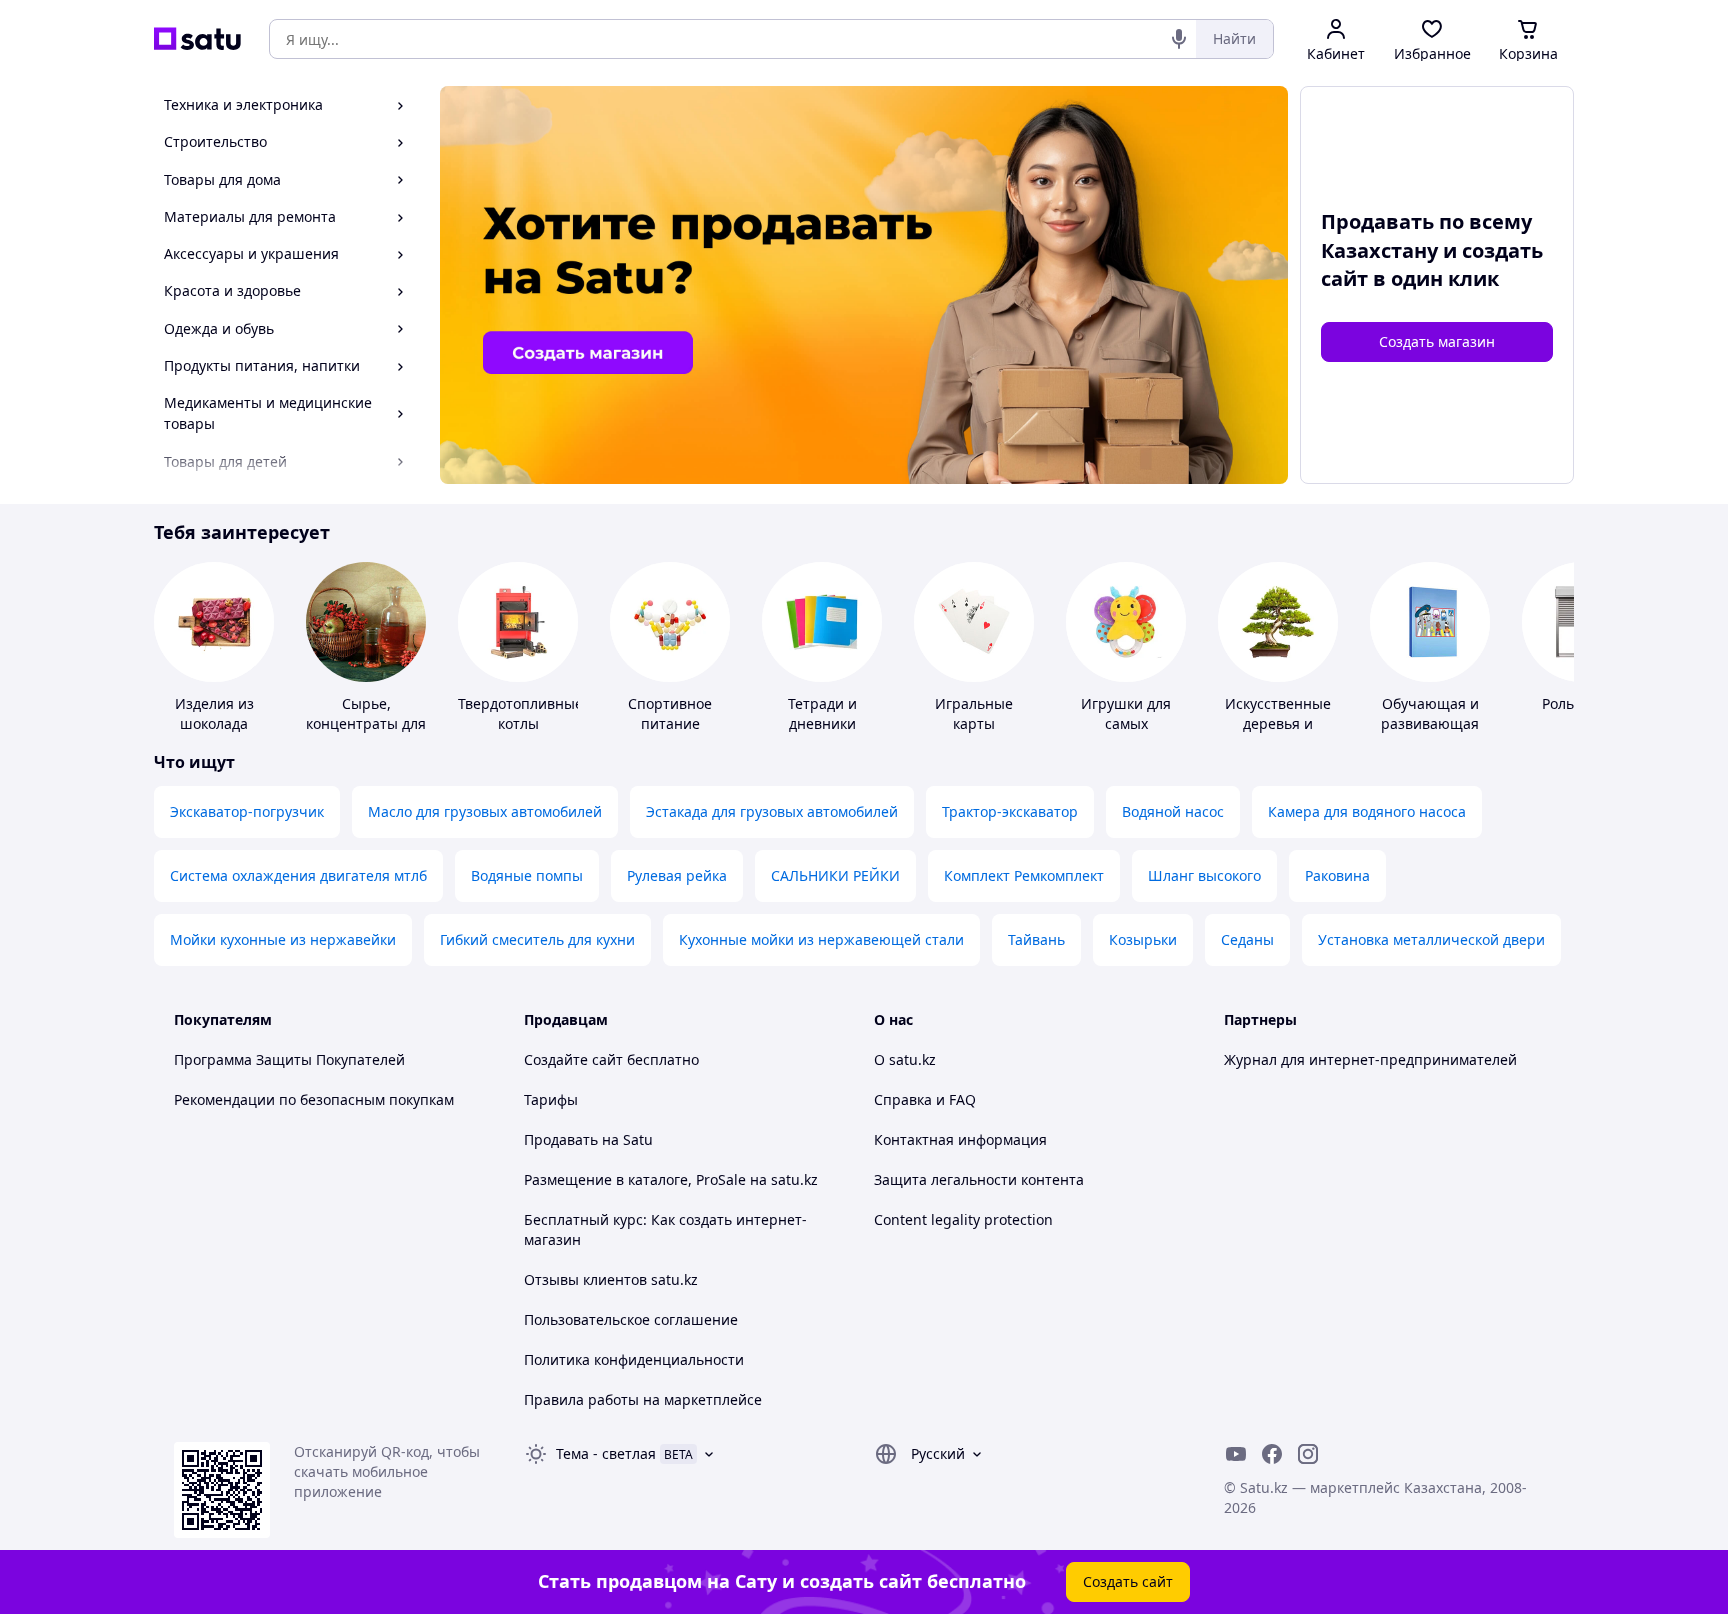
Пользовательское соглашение (631, 1319)
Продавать (561, 1139)
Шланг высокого (1204, 875)
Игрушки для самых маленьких (1126, 723)
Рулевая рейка (677, 875)
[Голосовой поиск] (1179, 39)
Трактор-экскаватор (1010, 811)
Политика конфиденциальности (634, 1359)
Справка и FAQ (925, 1099)
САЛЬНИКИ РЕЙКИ (835, 875)
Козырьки (1143, 939)
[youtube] (1236, 1454)
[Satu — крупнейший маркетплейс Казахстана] (197, 39)
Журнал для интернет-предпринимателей (1370, 1059)
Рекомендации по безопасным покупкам (314, 1099)
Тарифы (551, 1099)
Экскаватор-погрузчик (247, 811)
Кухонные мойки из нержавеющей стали (821, 939)
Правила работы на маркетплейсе (643, 1399)
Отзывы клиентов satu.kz (611, 1279)
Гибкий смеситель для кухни (537, 939)
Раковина (1337, 875)
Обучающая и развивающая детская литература (1430, 733)
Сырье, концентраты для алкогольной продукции (366, 733)
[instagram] (1308, 1454)
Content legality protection (963, 1219)
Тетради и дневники (822, 713)
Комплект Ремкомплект (1024, 875)
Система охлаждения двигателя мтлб (298, 875)
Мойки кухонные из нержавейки (283, 939)
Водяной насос (1173, 811)
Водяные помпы (527, 875)
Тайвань (1036, 939)
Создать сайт (1128, 1581)
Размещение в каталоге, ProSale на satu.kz (671, 1179)
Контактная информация (960, 1139)
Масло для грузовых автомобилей (485, 811)
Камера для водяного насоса (1367, 811)
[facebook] (1272, 1454)
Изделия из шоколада (214, 713)
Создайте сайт (573, 1059)
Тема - (606, 1453)
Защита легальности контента (979, 1179)
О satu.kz (905, 1059)
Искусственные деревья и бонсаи (1278, 723)
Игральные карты (974, 713)
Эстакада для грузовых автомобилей (772, 811)
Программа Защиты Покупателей (289, 1059)
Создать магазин (1437, 341)
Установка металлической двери (1431, 939)
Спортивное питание (670, 713)
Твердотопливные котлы (520, 713)
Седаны (1247, 939)
